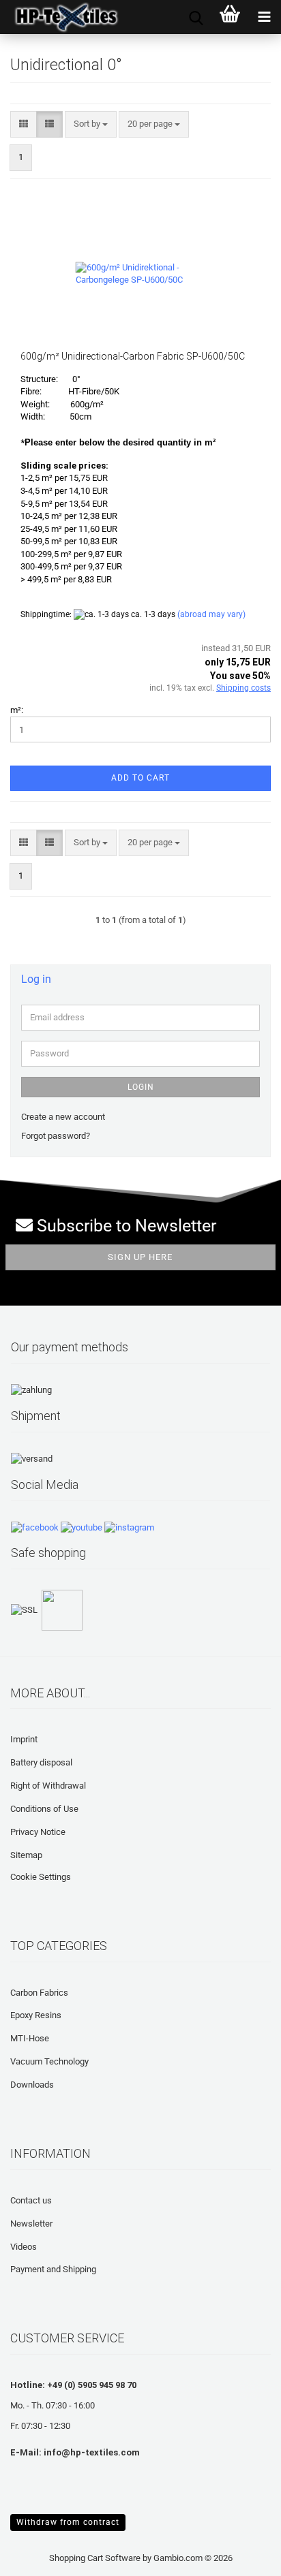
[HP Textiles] (61, 17)
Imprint (24, 1739)
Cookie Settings (41, 1877)
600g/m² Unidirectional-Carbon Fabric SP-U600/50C (133, 356)
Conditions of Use (44, 1809)
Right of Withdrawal (48, 1786)
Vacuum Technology (49, 2061)
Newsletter (31, 2224)
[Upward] (38, 2556)
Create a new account (63, 1117)
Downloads (32, 2085)
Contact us (31, 2200)
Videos (24, 2247)
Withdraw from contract (68, 2522)
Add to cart (140, 778)
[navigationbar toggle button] (264, 17)
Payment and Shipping (53, 2269)
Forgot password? (56, 1136)
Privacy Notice (38, 1832)
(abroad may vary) (211, 614)
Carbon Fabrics (39, 1993)
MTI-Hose (30, 2038)
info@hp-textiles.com (92, 2452)
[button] (24, 124)
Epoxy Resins (36, 2015)
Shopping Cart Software (95, 2558)
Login (141, 1087)
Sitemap (26, 1855)
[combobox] (91, 124)
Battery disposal (41, 1762)
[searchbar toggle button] (196, 17)
